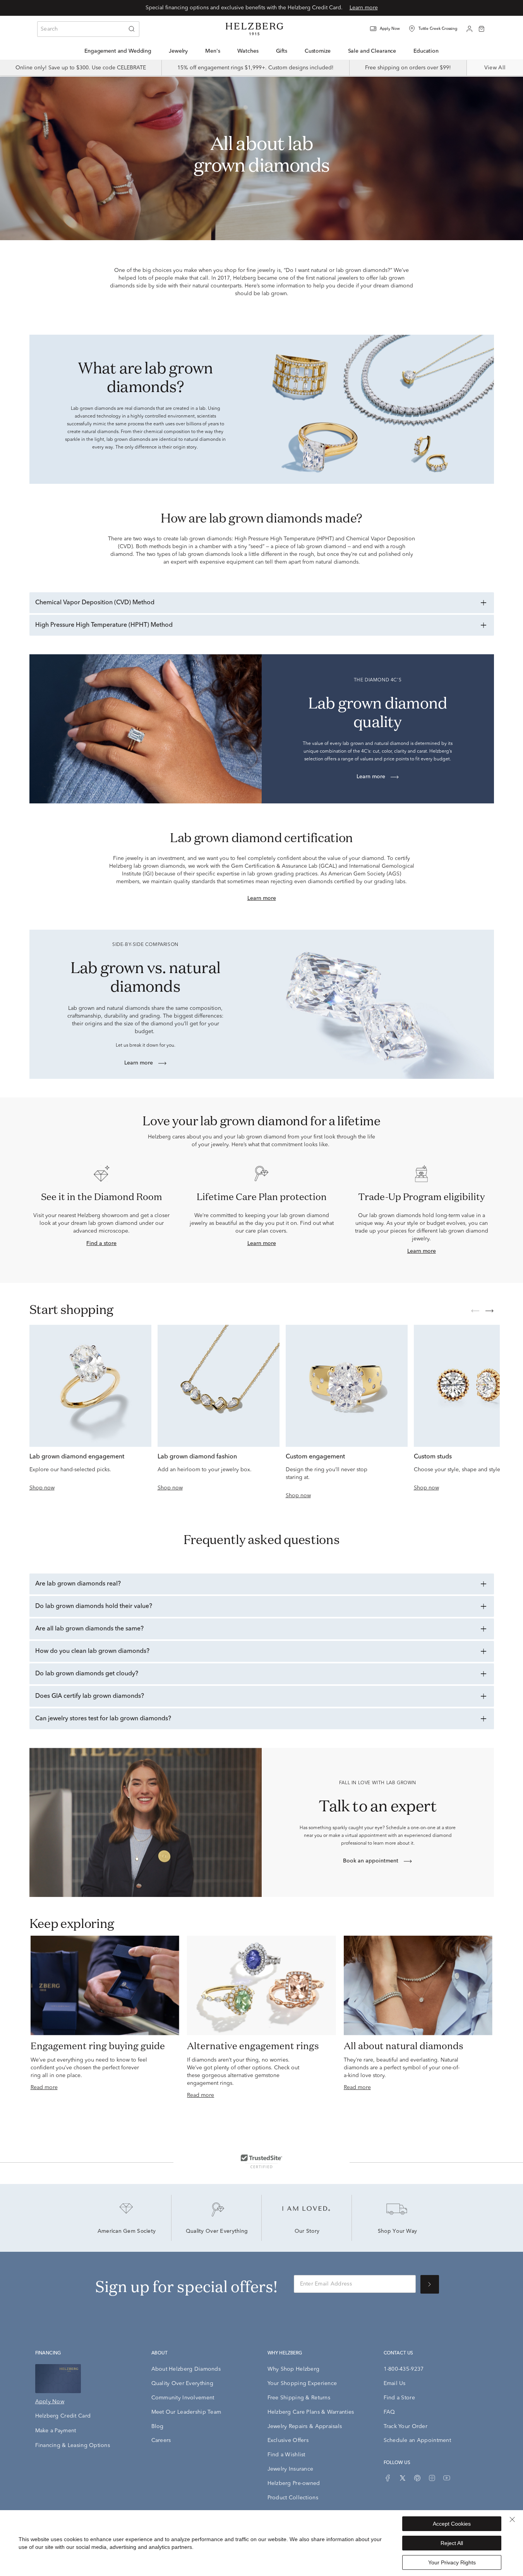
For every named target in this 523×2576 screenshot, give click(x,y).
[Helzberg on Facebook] (388, 2478)
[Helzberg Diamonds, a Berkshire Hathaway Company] (254, 29)
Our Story (307, 2232)
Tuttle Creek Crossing (438, 29)
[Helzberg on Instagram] (432, 2478)
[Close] (512, 2519)
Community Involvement (183, 2398)
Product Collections (293, 2498)
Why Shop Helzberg (294, 2369)
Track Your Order (406, 2426)
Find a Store (399, 2398)
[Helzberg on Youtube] (447, 2478)
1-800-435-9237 (404, 2369)
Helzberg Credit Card (63, 2416)
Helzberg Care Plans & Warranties (311, 2412)
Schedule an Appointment (417, 2440)
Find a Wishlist (286, 2455)
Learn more (364, 8)
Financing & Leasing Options (73, 2445)
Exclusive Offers (288, 2440)
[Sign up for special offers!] (430, 2284)
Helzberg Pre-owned (294, 2483)
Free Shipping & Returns (299, 2398)
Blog (158, 2426)
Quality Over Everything (217, 2232)
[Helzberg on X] (403, 2478)
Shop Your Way (398, 2232)
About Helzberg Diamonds (186, 2369)
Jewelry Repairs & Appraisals (305, 2426)
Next (489, 1311)
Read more (44, 2088)
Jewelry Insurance (291, 2469)
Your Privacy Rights (452, 2562)
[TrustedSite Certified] (261, 2161)
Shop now (42, 1488)
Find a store (101, 1243)
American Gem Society (127, 2232)
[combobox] (88, 29)
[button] (390, 29)
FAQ (389, 2412)
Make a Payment (56, 2431)
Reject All (452, 2543)
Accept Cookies (452, 2524)
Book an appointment (371, 1861)
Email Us (395, 2383)
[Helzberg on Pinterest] (417, 2478)
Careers (161, 2440)
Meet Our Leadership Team (186, 2412)
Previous (475, 1311)
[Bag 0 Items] (482, 28)
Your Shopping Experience (302, 2383)
